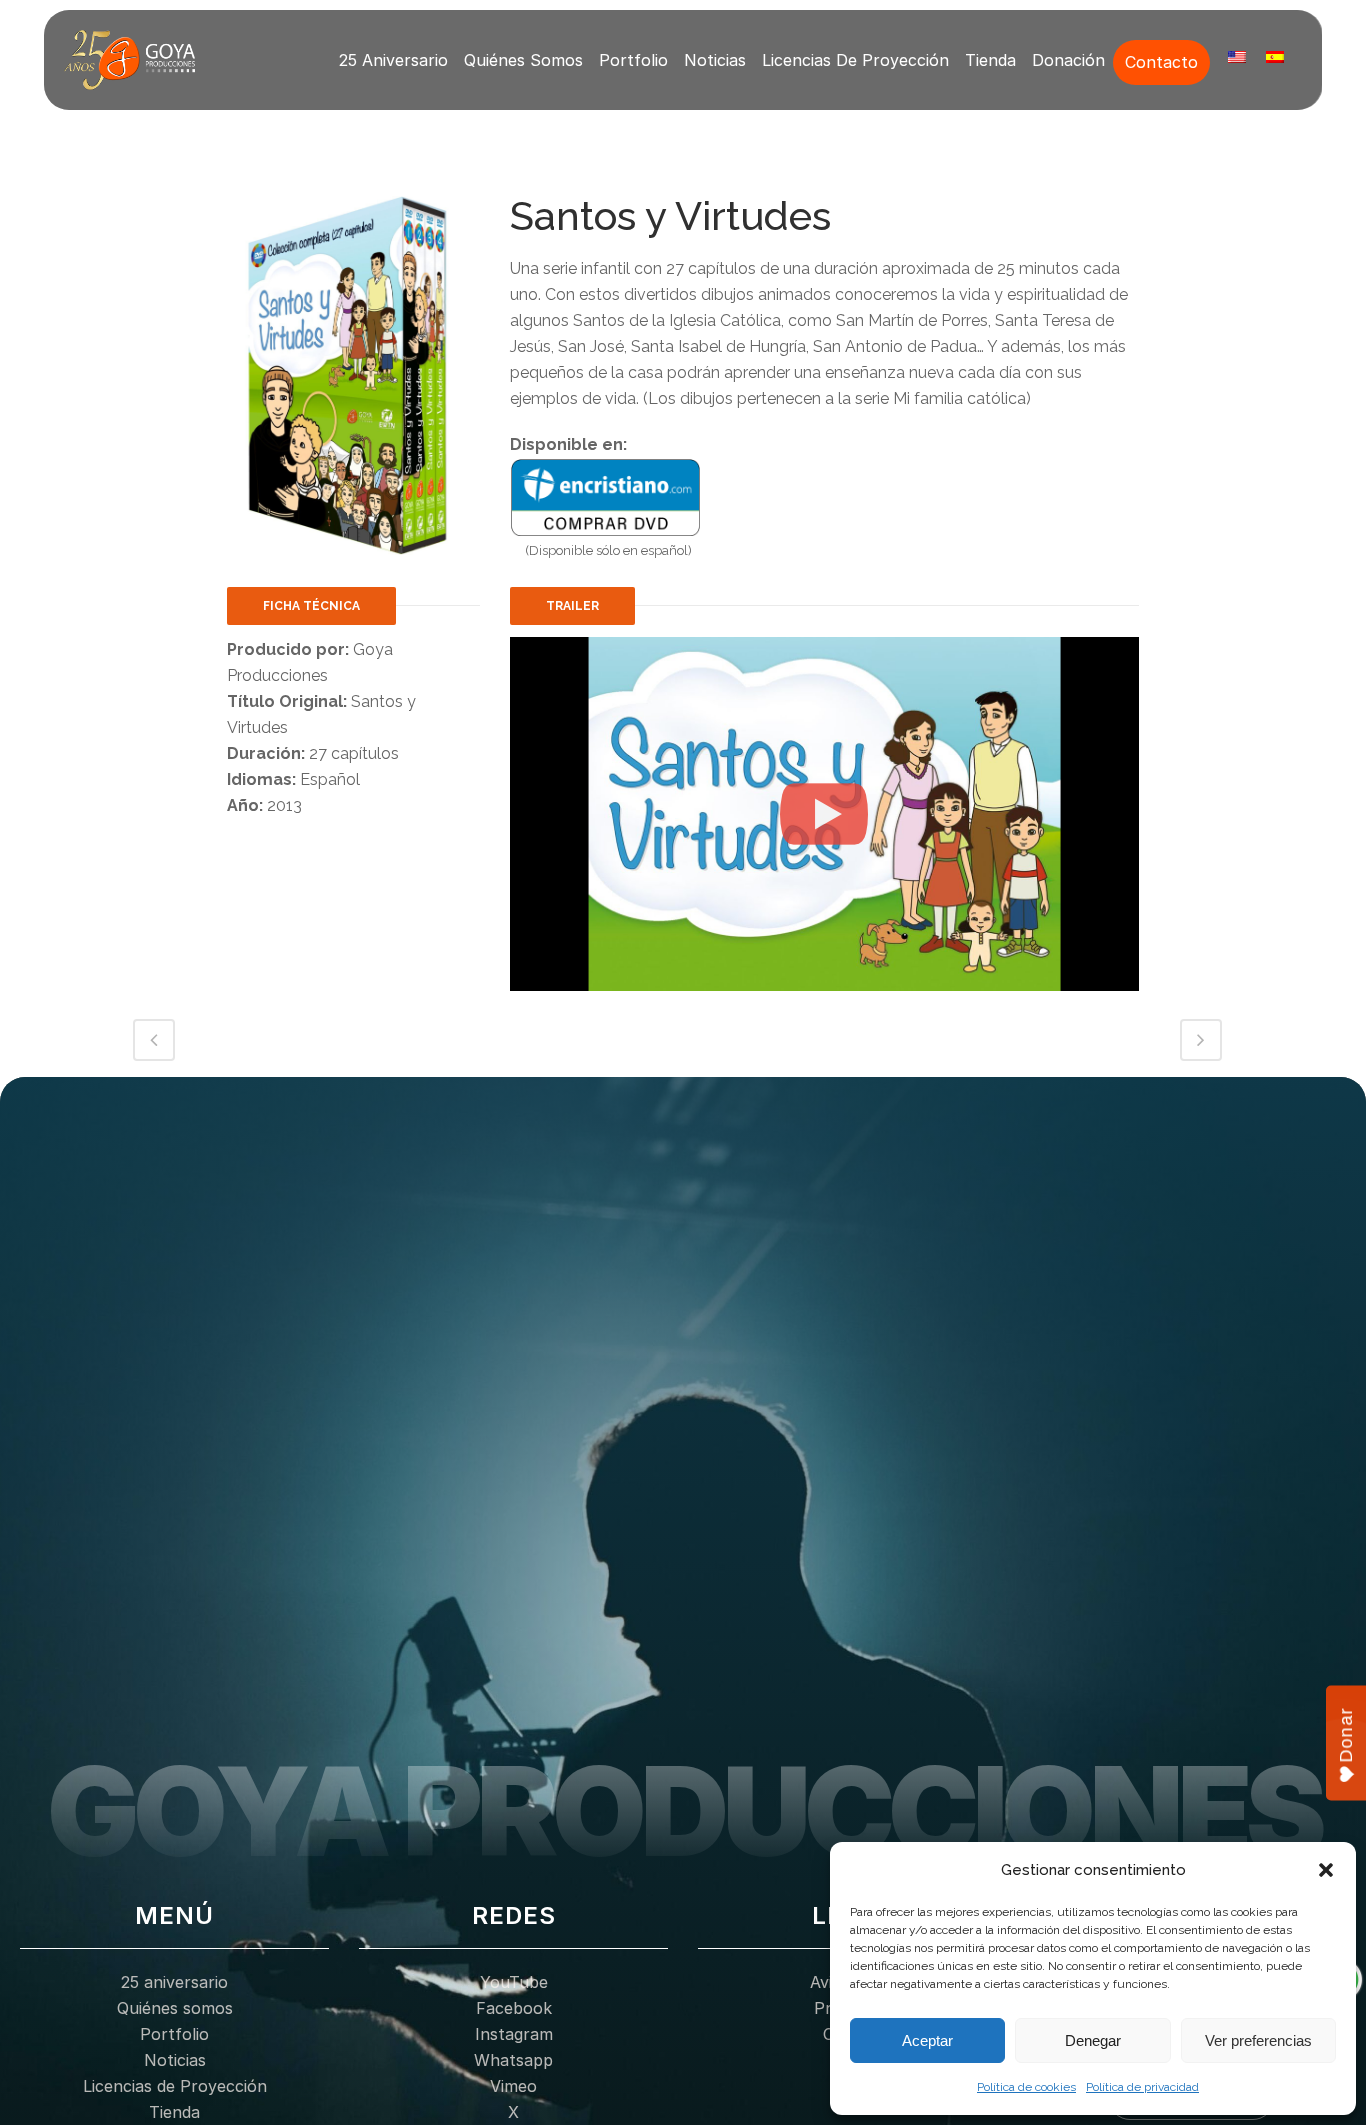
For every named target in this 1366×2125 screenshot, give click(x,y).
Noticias (715, 60)
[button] (1326, 1870)
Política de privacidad (1142, 2087)
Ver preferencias (1258, 2040)
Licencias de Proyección (855, 60)
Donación (1068, 60)
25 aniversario (393, 60)
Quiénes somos (523, 60)
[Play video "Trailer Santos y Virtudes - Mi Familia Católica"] (824, 814)
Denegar (1093, 2040)
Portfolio (633, 60)
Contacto (1161, 62)
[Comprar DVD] (606, 496)
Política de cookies (1026, 2087)
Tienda (990, 60)
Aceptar (927, 2040)
